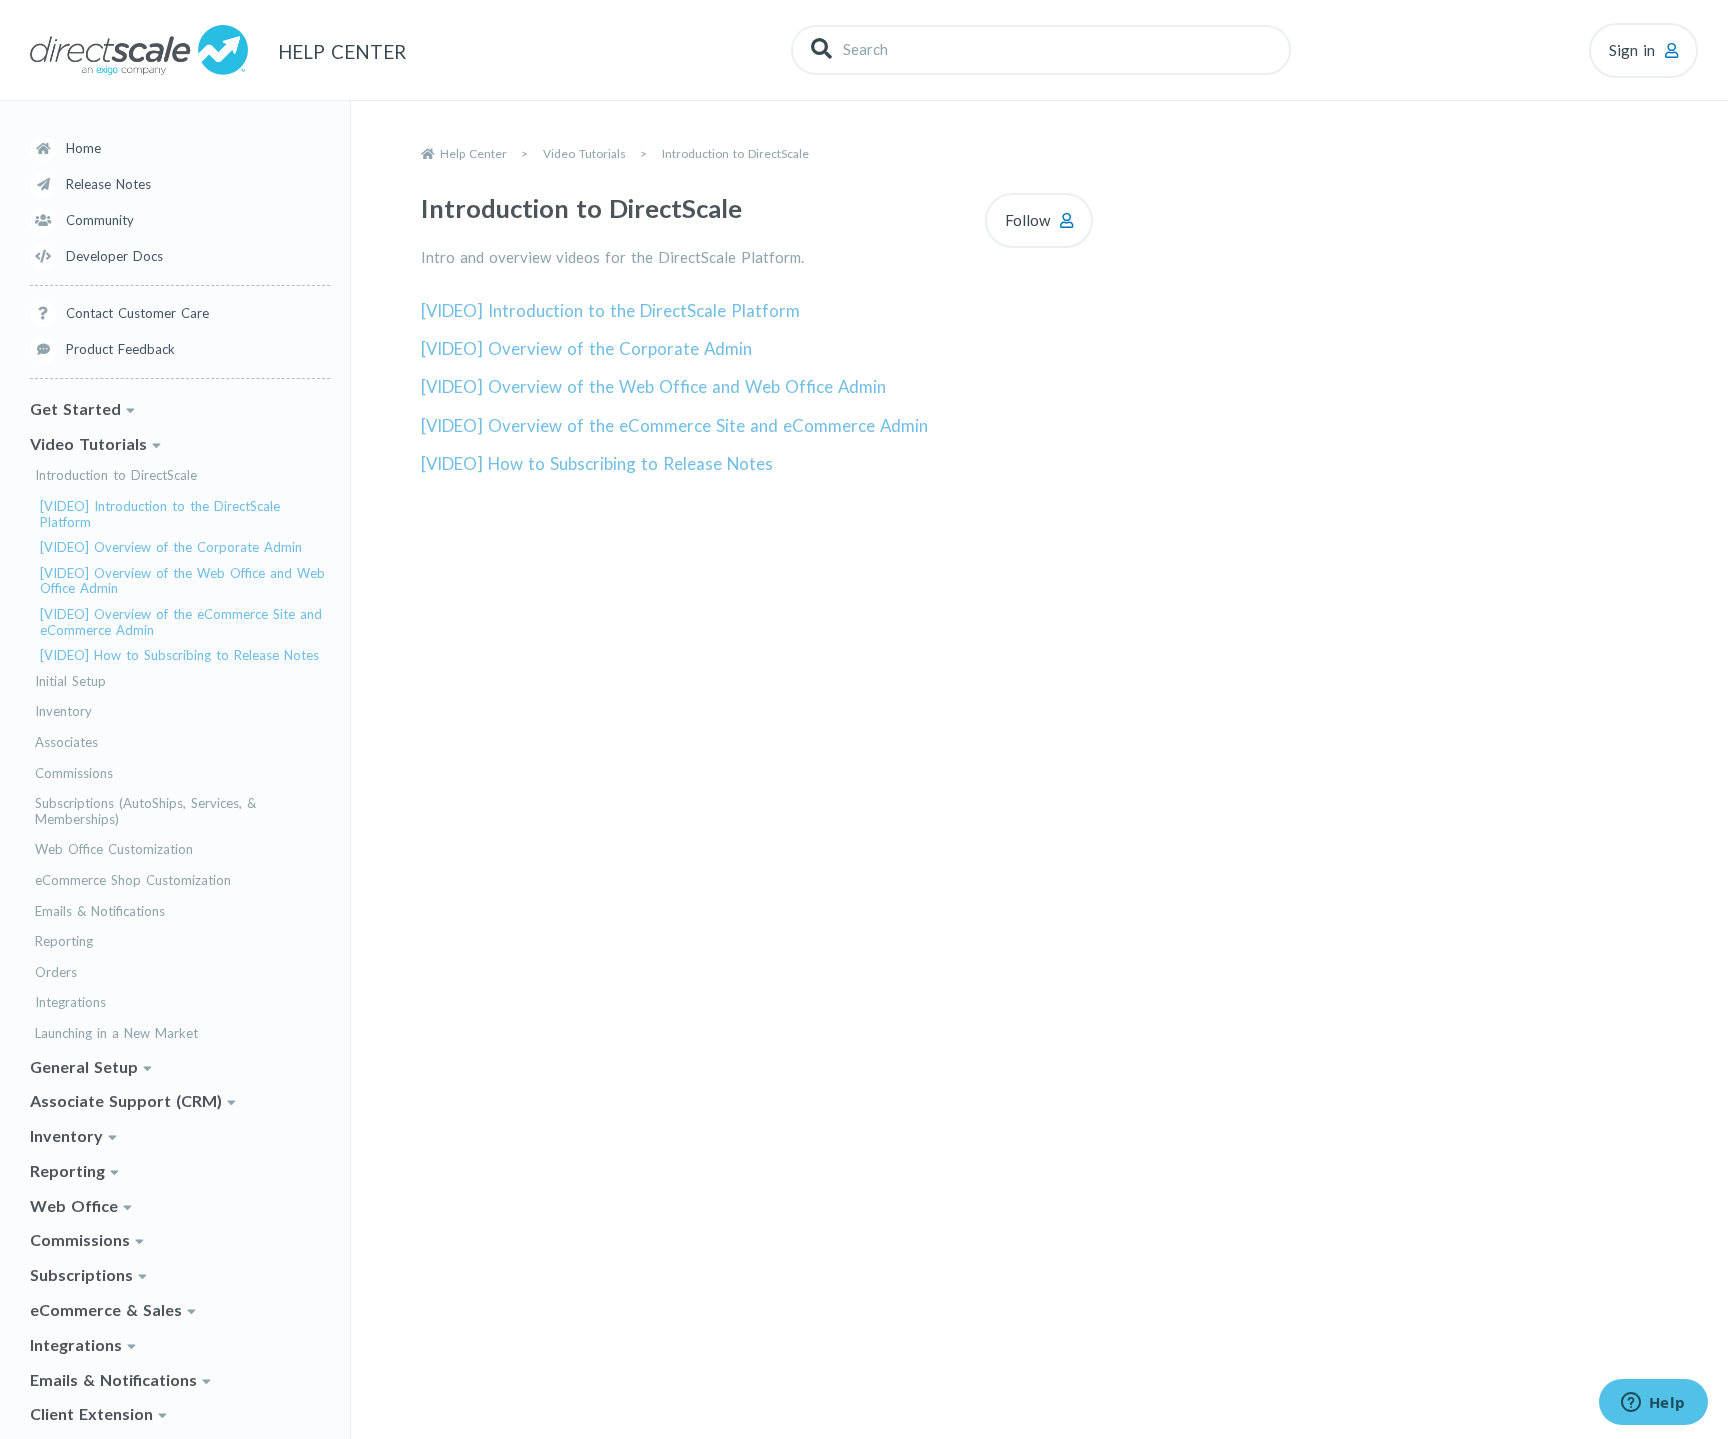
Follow (1027, 220)
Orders (56, 972)
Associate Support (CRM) (126, 1100)
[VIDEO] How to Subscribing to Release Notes (179, 655)
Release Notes (108, 184)
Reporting (64, 941)
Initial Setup (70, 681)
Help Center (473, 153)
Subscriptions (81, 1274)
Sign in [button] (1632, 50)
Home (83, 148)
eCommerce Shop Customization (133, 880)
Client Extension (91, 1414)
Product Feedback (120, 349)
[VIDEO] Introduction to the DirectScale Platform (160, 514)
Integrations (70, 1002)
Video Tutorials (88, 443)
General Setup (84, 1066)
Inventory (63, 712)
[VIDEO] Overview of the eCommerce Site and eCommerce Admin (181, 622)
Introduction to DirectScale (116, 476)
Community (100, 220)
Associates (66, 742)
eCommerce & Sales (106, 1309)
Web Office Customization (114, 850)
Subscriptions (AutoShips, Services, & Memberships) (145, 811)
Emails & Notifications (100, 911)
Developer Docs (114, 256)
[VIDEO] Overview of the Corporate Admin (171, 547)
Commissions (74, 773)
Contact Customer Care (137, 313)
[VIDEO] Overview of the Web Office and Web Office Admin (182, 581)
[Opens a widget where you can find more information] (1653, 1404)
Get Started (75, 408)
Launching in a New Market (116, 1033)
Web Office (74, 1205)
